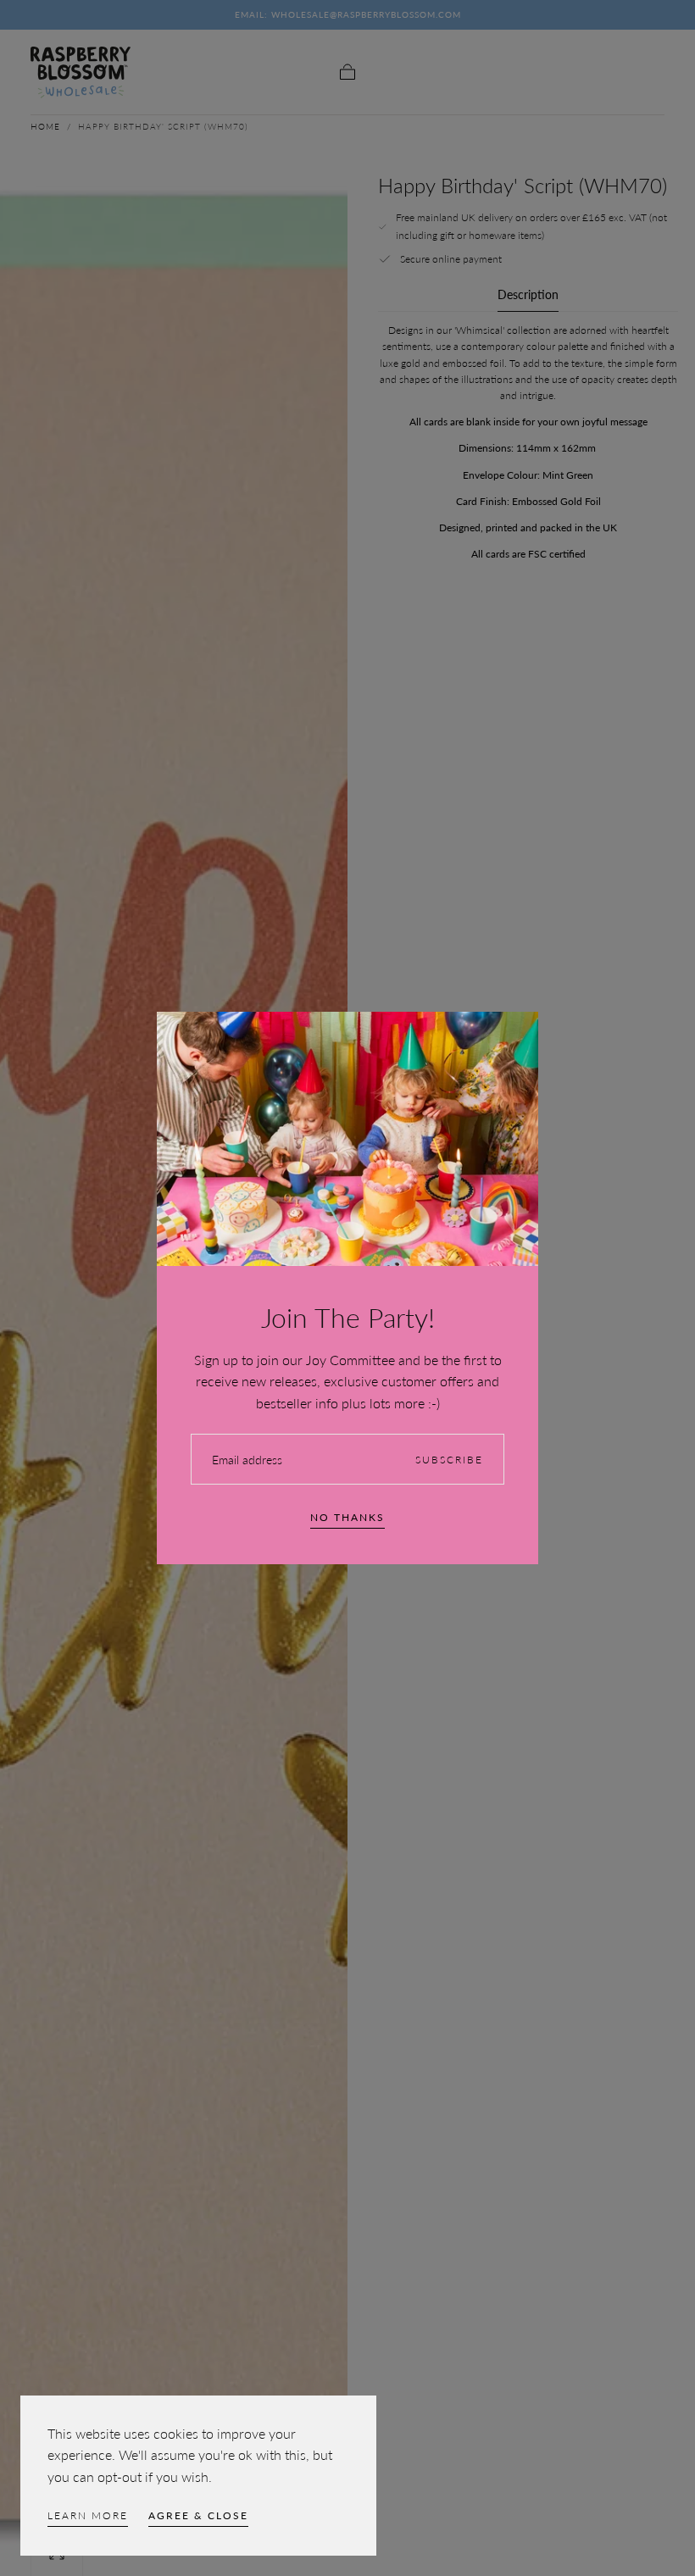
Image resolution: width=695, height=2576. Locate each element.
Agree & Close (198, 2515)
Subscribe (449, 1460)
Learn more (88, 2515)
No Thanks (347, 1517)
